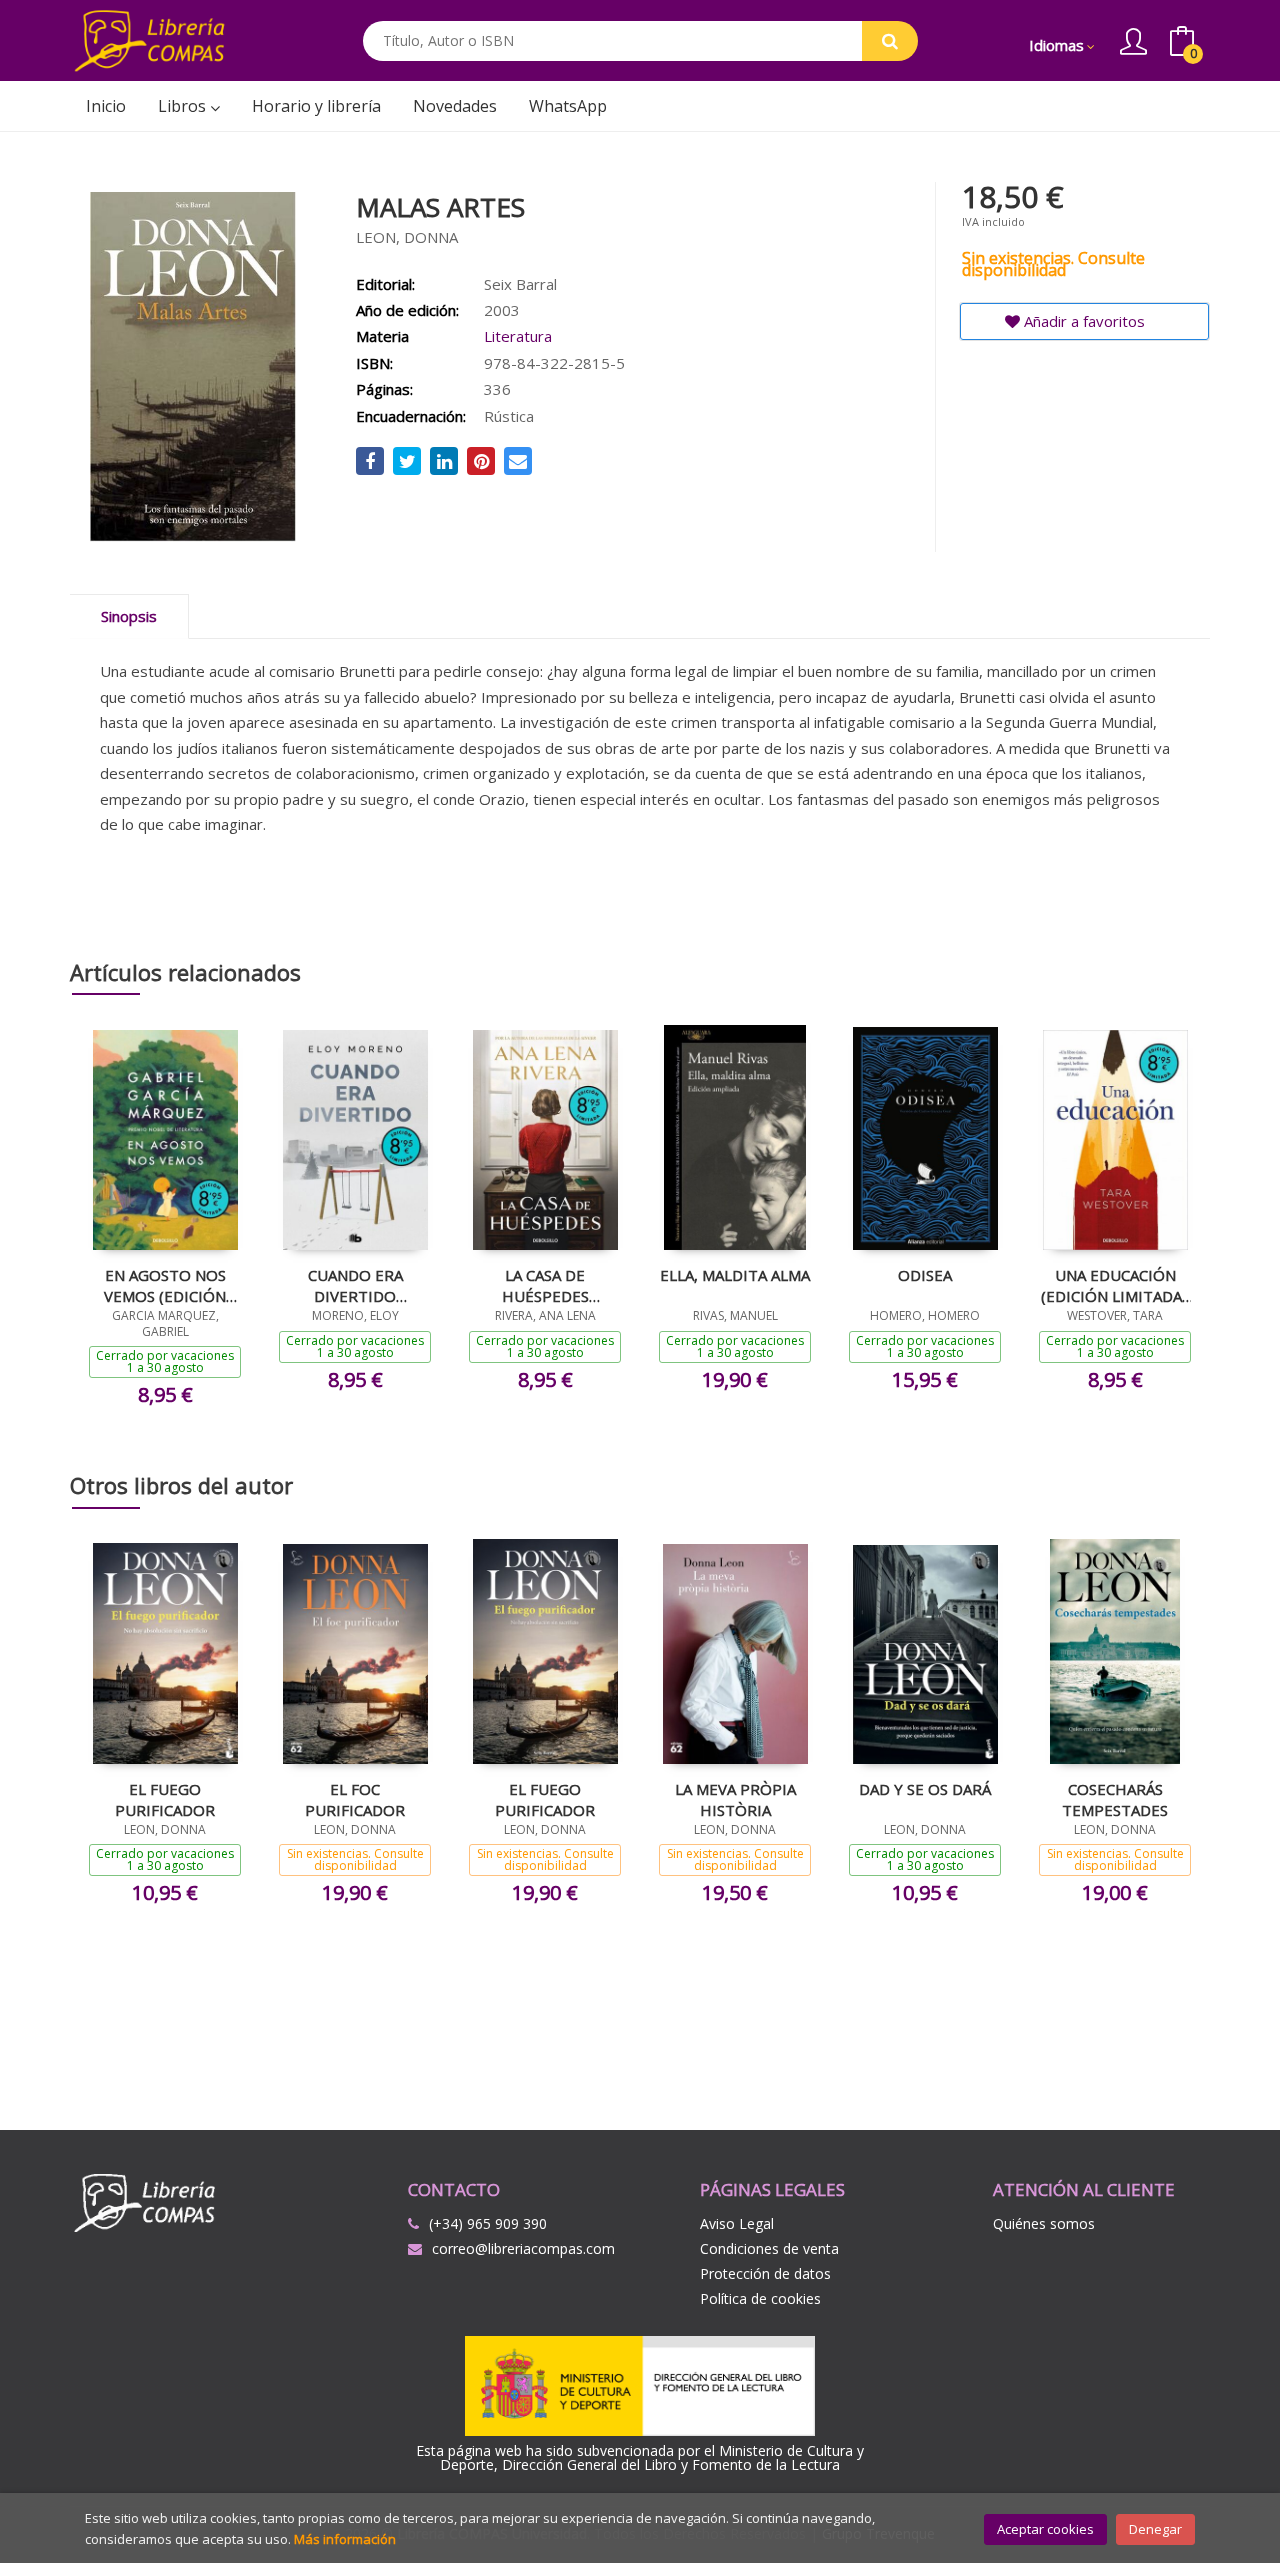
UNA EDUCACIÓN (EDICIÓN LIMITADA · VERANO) (1115, 1285)
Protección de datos (765, 2273)
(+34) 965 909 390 (488, 2223)
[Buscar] (890, 41)
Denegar (1155, 2529)
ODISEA (925, 1275)
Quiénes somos (1044, 2223)
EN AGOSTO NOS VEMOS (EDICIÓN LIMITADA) (165, 1285)
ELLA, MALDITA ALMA (735, 1275)
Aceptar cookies (1045, 2529)
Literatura (518, 336)
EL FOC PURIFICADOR (355, 1799)
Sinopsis (129, 616)
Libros (184, 106)
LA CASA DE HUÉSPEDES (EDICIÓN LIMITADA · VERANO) (545, 1285)
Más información (345, 2539)
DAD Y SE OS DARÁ (925, 1789)
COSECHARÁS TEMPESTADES (1115, 1799)
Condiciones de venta (769, 2248)
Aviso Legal (737, 2223)
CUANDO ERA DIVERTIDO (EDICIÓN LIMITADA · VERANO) (355, 1285)
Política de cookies (760, 2298)
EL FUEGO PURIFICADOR (165, 1799)
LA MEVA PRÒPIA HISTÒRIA (735, 1799)
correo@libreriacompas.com (523, 2248)
